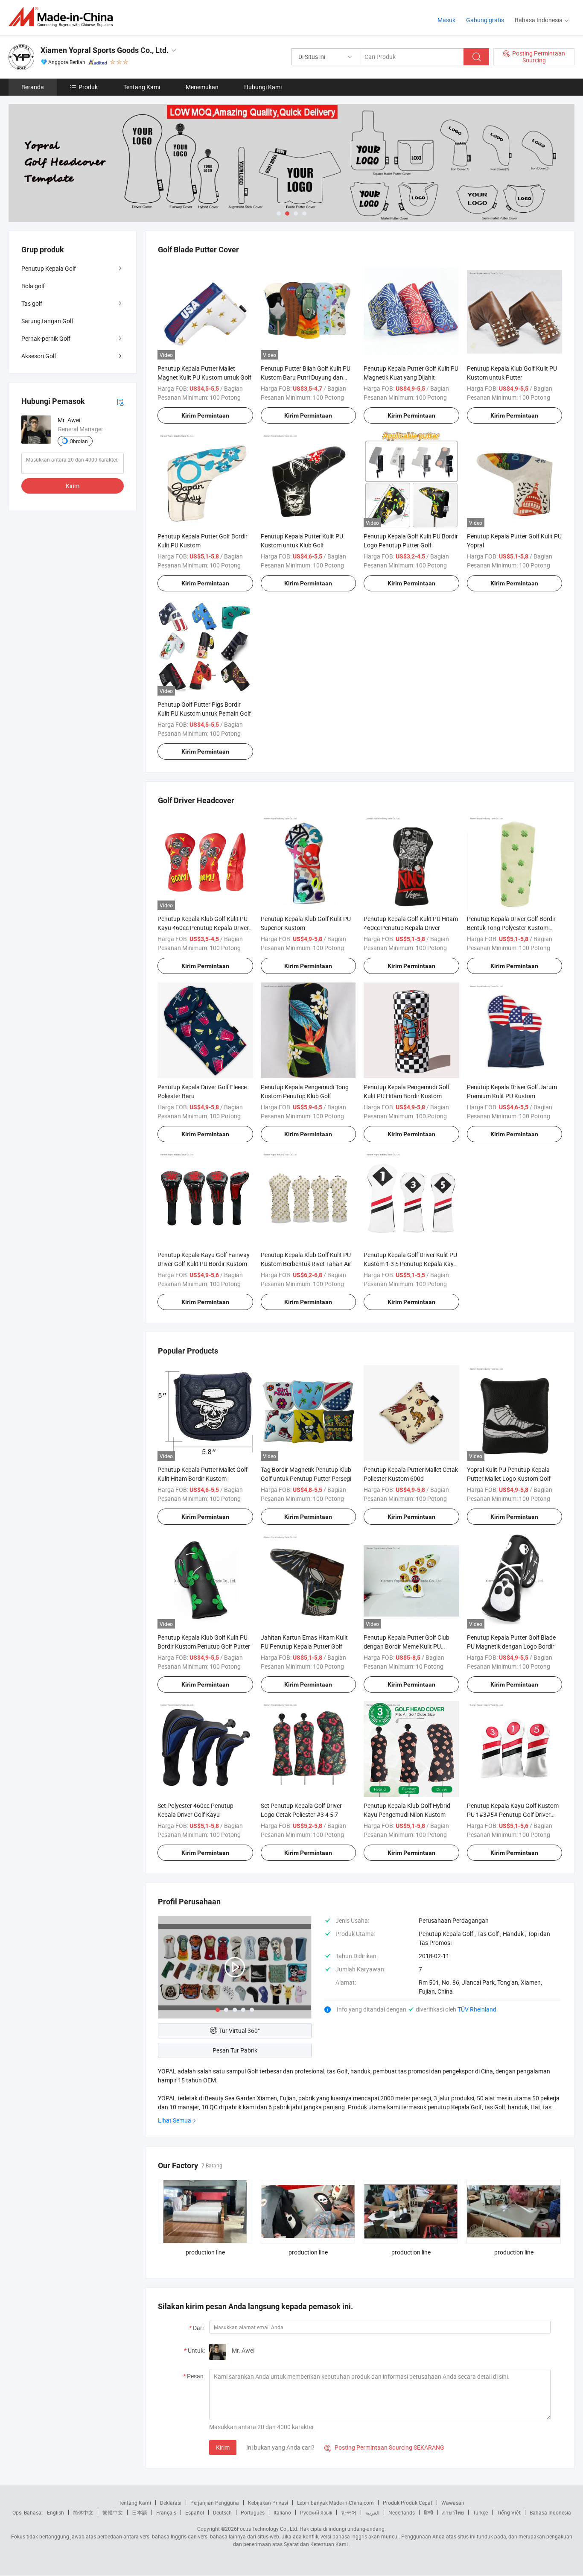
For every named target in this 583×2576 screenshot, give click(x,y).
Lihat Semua (175, 2120)
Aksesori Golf (39, 356)
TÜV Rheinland (477, 2009)
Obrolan (79, 441)
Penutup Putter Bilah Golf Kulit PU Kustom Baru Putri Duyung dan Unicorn (306, 377)
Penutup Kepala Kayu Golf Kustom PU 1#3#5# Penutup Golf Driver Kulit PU (513, 1814)
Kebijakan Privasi (268, 2503)
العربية (372, 2512)
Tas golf (32, 303)
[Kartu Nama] (120, 401)
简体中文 (83, 2512)
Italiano (282, 2512)
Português (253, 2512)
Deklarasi (171, 2503)
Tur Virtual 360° (239, 2031)
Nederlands (402, 2512)
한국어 (349, 2512)
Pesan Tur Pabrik (235, 2050)
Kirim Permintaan (205, 415)
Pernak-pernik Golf (46, 338)
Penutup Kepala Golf (49, 268)
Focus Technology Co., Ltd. (268, 2529)
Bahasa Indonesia (550, 2512)
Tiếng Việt (509, 2512)
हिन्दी (429, 2512)
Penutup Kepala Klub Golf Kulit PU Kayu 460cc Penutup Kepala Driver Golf (203, 928)
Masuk (446, 20)
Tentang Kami (142, 87)
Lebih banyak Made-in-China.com (335, 2503)
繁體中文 (113, 2512)
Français (166, 2512)
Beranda (33, 87)
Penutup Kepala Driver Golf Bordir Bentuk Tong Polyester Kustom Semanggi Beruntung (511, 928)
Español (195, 2512)
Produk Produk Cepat (408, 2503)
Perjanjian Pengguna (215, 2503)
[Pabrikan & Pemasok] (63, 17)
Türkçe (480, 2512)
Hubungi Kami (263, 87)
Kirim (223, 2447)
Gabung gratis (485, 20)
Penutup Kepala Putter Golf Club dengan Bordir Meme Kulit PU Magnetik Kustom (407, 1646)
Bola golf (33, 286)
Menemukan (202, 87)
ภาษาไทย (453, 2512)
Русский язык (316, 2512)
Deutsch (222, 2512)
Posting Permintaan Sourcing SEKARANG (384, 2447)
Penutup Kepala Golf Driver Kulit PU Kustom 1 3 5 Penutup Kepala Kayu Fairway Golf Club (410, 1264)
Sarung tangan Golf (47, 321)
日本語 (140, 2512)
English (55, 2512)
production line (205, 2252)
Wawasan (453, 2503)
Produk (88, 87)
